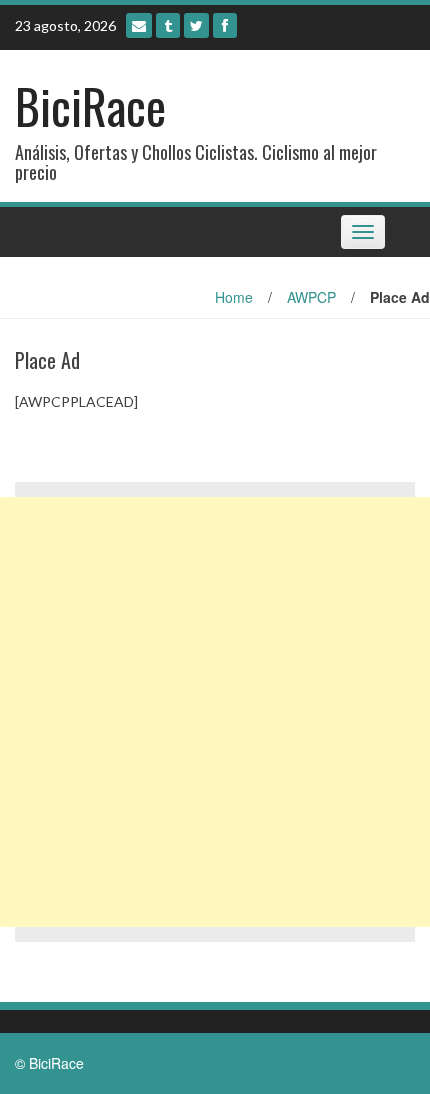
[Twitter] (196, 25)
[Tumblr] (168, 25)
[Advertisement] (215, 712)
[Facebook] (225, 25)
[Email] (139, 25)
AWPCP (311, 297)
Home (234, 297)
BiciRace (90, 105)
